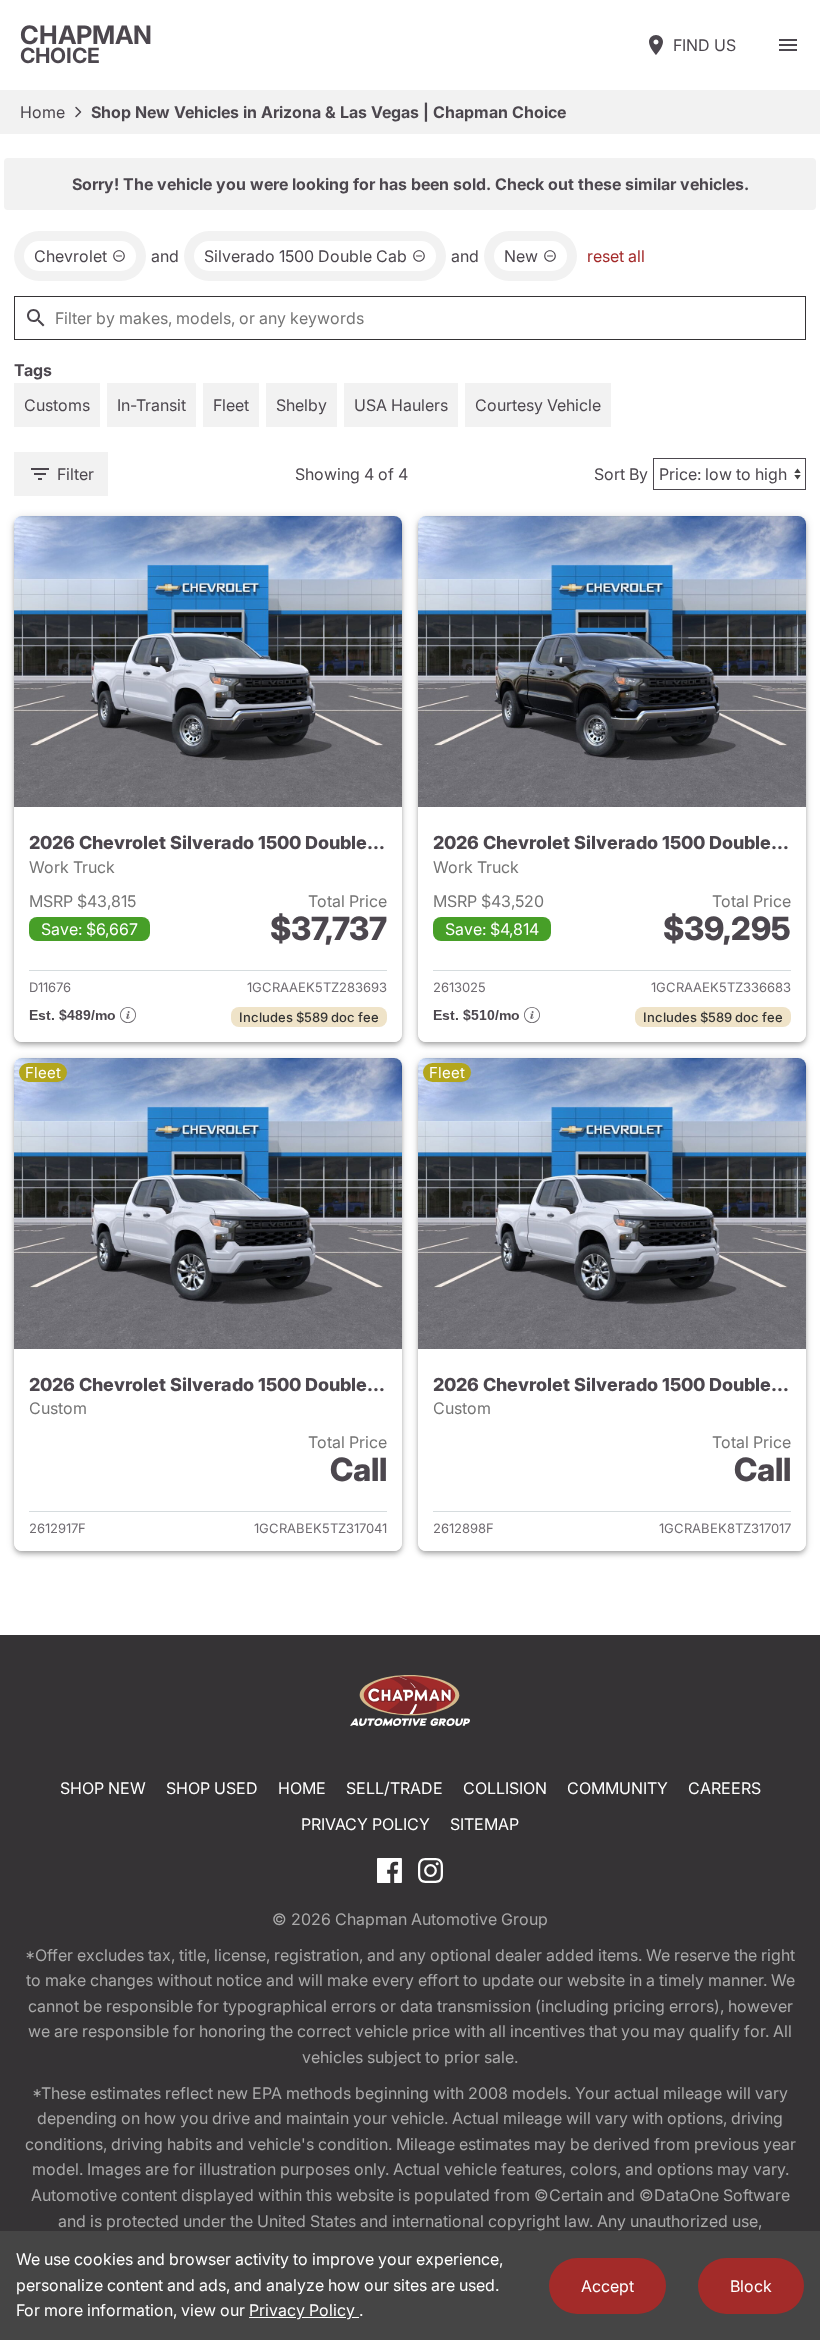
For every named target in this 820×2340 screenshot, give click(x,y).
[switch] (788, 45)
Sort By (621, 474)
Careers (724, 1788)
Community (617, 1788)
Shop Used (212, 1788)
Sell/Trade (394, 1788)
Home (42, 112)
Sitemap (484, 1824)
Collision (505, 1788)
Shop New (103, 1788)
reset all (616, 256)
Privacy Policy (365, 1824)
